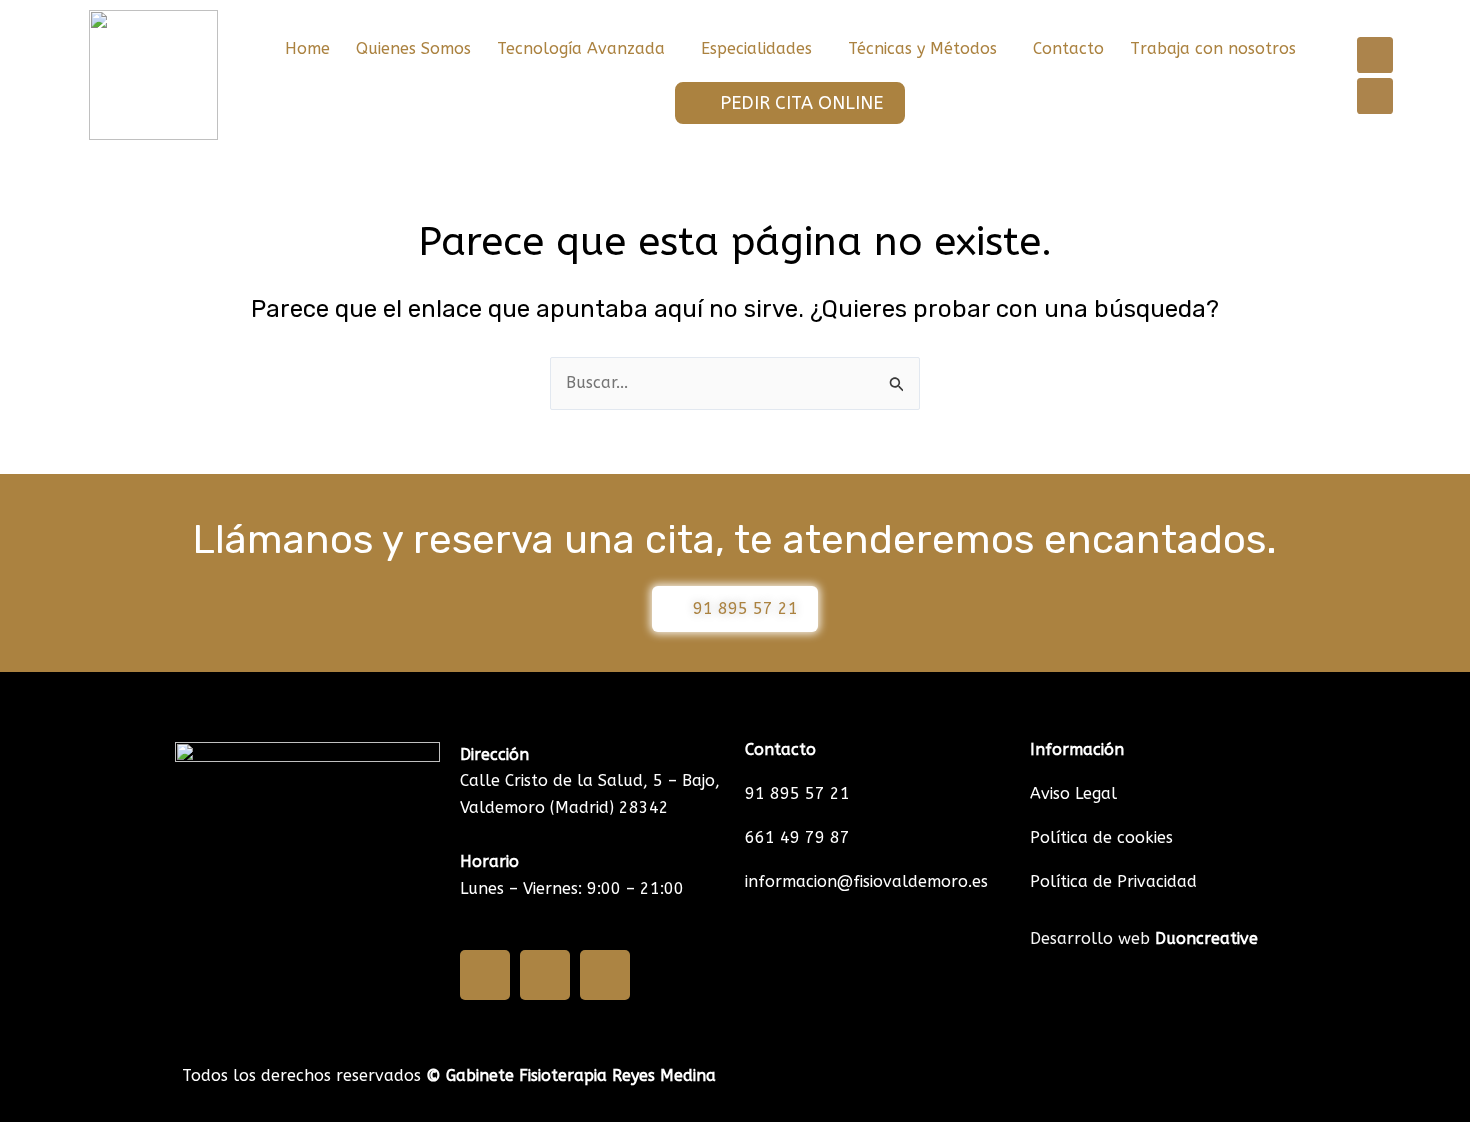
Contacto (1068, 48)
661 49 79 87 (797, 837)
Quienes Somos (413, 48)
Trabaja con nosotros (1213, 48)
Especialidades (756, 48)
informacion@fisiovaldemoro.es (866, 881)
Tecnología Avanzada (581, 48)
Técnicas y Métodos (922, 48)
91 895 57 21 (797, 793)
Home (307, 48)
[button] (586, 49)
